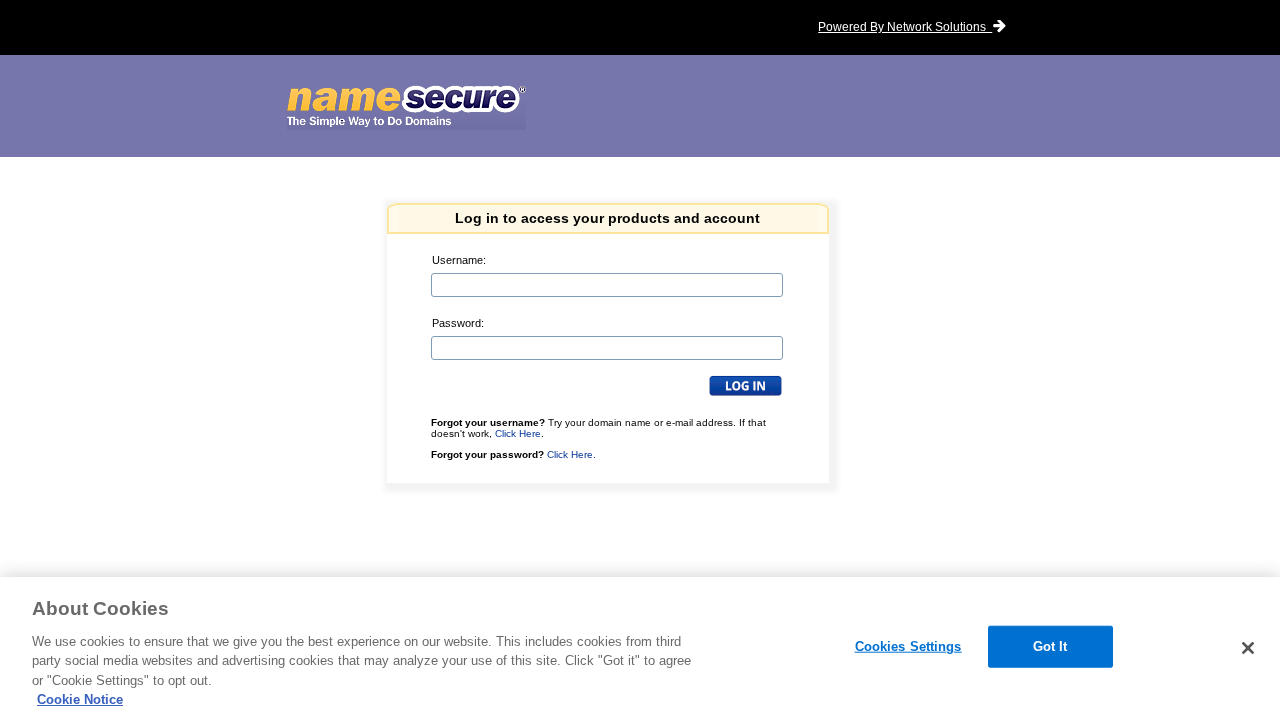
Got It (1050, 646)
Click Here (518, 433)
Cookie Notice (80, 699)
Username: (459, 260)
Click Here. (571, 454)
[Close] (1248, 648)
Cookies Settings (908, 646)
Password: (458, 323)
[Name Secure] (406, 108)
